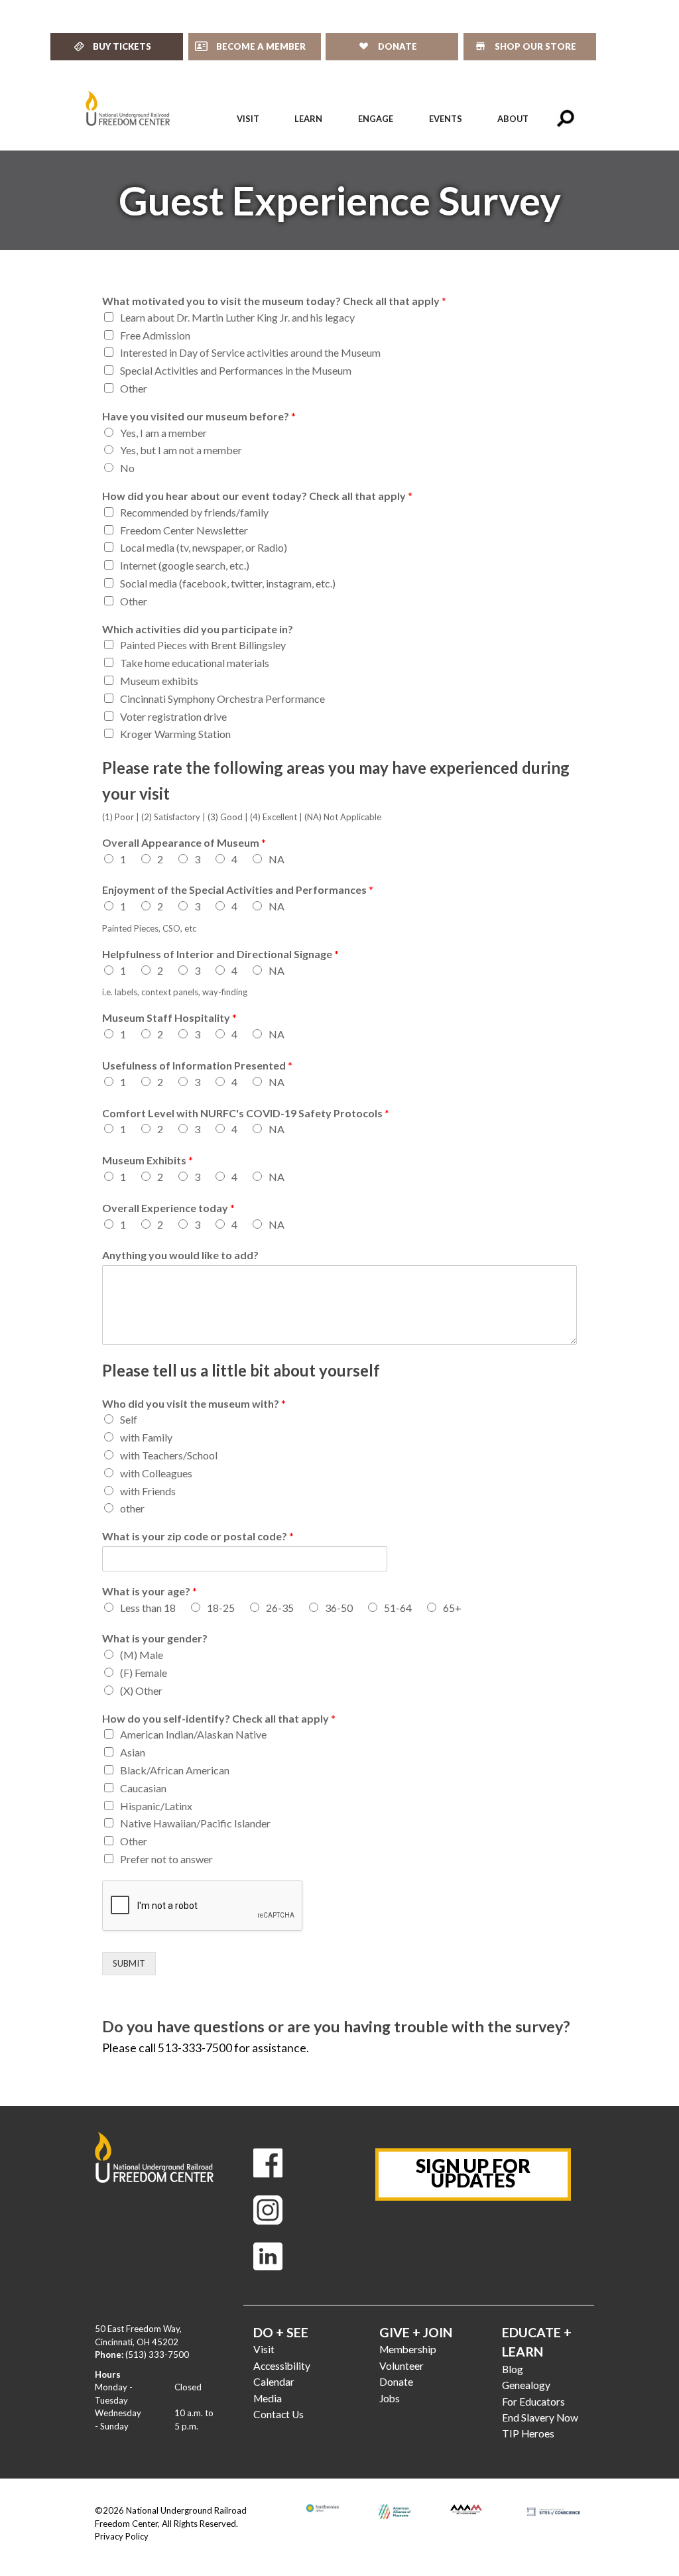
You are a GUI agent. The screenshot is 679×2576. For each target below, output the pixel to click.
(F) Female (144, 1673)
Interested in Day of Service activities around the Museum (250, 352)
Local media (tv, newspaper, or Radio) (204, 547)
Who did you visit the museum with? (194, 1403)
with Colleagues (156, 1473)
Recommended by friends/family (194, 512)
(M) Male (142, 1655)
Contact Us (278, 2414)
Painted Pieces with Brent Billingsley (203, 645)
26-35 (280, 1608)
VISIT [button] (248, 119)
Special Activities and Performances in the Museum (236, 370)
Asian (133, 1752)
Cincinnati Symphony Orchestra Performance (222, 699)
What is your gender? (155, 1638)
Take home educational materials (195, 663)
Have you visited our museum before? (199, 416)
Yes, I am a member (163, 433)
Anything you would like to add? (180, 1255)
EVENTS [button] (446, 119)
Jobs (390, 2398)
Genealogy (526, 2385)
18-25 (221, 1608)
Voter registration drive (173, 716)
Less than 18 (148, 1608)
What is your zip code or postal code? (198, 1536)
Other (134, 388)
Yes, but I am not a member (181, 450)
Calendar (274, 2382)
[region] (339, 200)
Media (268, 2398)
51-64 (398, 1608)
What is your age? (150, 1591)
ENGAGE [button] (376, 119)
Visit (264, 2349)
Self (129, 1419)
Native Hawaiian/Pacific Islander (195, 1823)
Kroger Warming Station (175, 734)
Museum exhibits (159, 681)
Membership (408, 2349)
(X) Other (141, 1690)
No (127, 468)
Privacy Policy (122, 2536)
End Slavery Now (540, 2418)
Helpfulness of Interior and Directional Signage (220, 954)
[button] (566, 119)
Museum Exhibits (148, 1160)
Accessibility (282, 2366)
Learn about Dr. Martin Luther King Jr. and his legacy (237, 317)
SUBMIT (129, 1963)
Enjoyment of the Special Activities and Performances (238, 889)
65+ (452, 1608)
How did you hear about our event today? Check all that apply (257, 496)
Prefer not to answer (166, 1859)
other (132, 1508)
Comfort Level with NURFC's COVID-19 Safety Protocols (246, 1113)
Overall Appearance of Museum (184, 842)
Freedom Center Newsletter (184, 530)
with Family (146, 1437)
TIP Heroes (528, 2433)
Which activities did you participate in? (198, 629)
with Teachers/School (169, 1455)
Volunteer (401, 2366)
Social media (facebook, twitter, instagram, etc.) (228, 583)
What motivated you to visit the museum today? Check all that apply (274, 301)
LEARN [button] (308, 119)
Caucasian (143, 1788)
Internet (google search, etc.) (185, 565)
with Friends (148, 1491)
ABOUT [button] (513, 119)
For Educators (533, 2402)
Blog (513, 2369)
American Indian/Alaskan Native (193, 1734)
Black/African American (175, 1770)
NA (277, 859)
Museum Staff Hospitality (169, 1017)
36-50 (339, 1608)
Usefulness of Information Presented (197, 1065)
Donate (396, 2382)
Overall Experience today (168, 1208)
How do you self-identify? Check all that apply (219, 1718)
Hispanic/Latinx (156, 1806)
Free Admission (155, 335)
